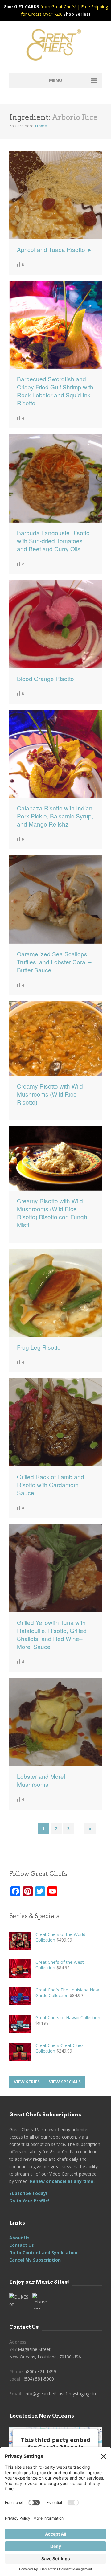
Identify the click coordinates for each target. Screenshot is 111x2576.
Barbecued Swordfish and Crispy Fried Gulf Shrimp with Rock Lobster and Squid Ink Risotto (55, 391)
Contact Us (22, 2245)
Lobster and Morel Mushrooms (41, 1780)
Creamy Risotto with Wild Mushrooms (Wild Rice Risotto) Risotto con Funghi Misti (53, 1213)
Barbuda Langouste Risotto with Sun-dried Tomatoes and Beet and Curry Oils (53, 541)
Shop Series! (77, 14)
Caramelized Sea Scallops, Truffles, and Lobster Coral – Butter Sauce (54, 962)
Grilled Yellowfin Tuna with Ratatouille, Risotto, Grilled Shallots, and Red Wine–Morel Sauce (52, 1635)
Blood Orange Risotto (45, 679)
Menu (55, 80)
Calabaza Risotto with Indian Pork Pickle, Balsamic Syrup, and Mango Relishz (55, 816)
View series (27, 2082)
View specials (65, 2082)
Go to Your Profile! (29, 2201)
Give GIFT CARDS (21, 7)
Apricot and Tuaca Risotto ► (55, 249)
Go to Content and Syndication (43, 2252)
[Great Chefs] (55, 47)
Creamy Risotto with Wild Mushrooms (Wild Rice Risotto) (50, 1094)
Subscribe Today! (28, 2193)
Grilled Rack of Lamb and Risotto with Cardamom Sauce (51, 1485)
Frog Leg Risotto (39, 1347)
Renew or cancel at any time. (62, 2181)
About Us (19, 2238)
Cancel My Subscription (35, 2260)
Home (41, 126)
